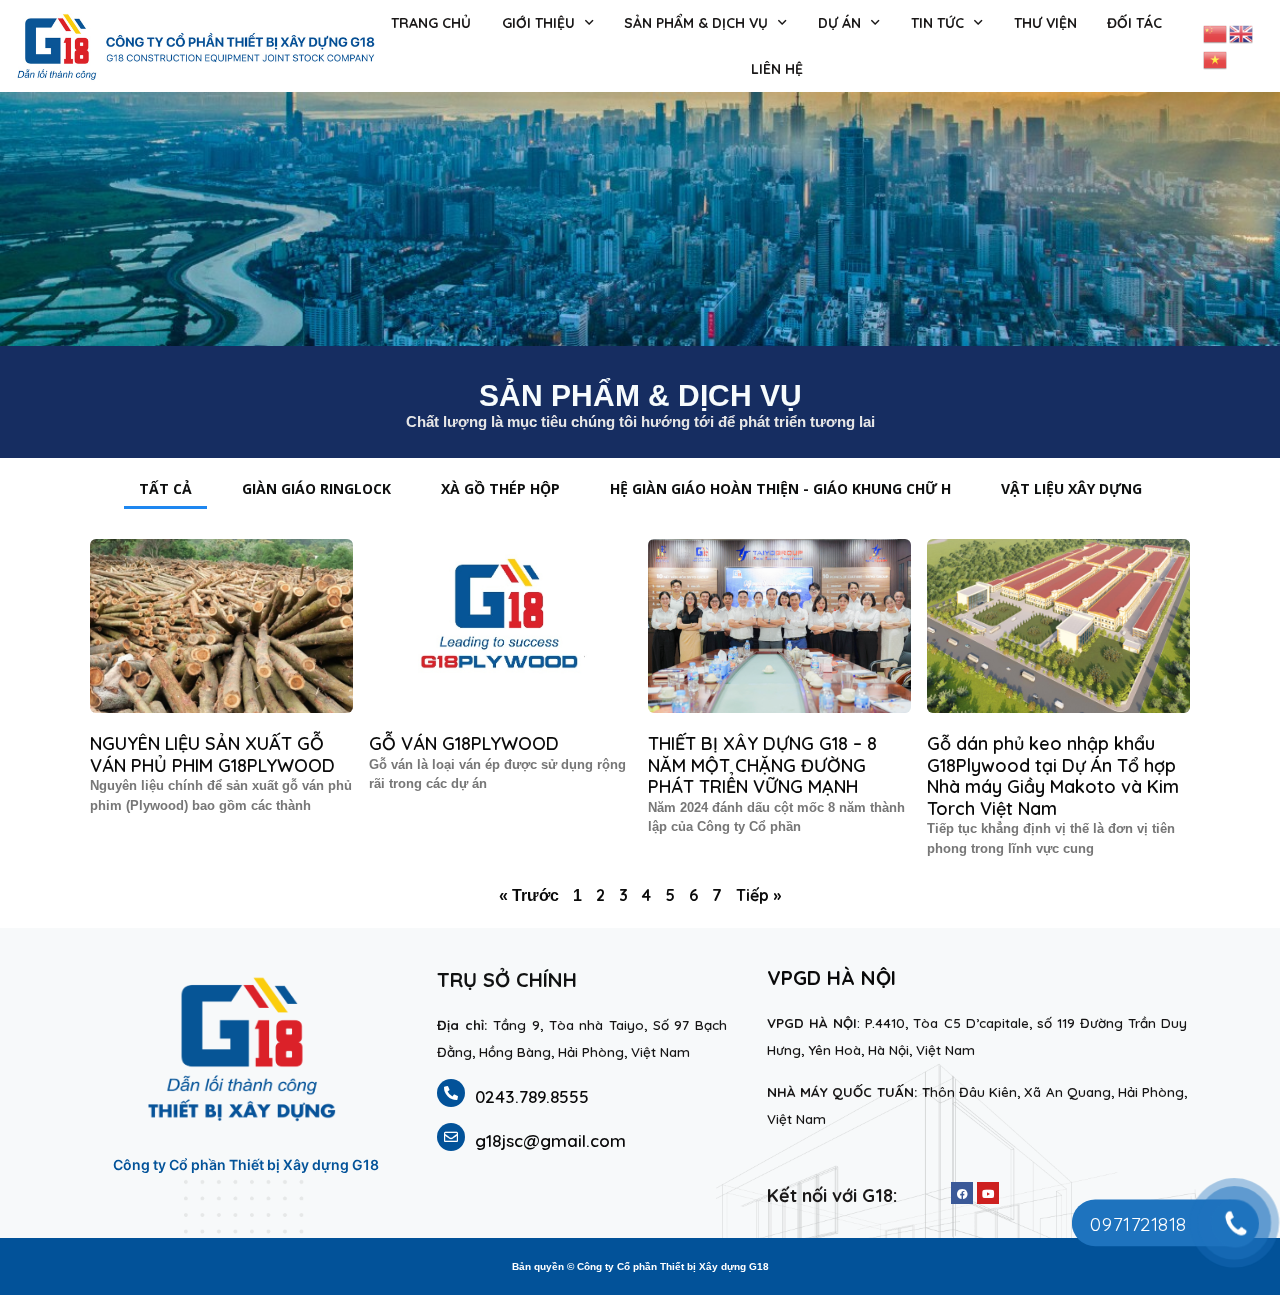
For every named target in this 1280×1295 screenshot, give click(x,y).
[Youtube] (988, 1193)
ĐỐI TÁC (1134, 23)
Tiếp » (758, 895)
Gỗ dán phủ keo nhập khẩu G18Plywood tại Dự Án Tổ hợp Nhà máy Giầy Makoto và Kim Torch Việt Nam (1053, 776)
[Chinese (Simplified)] (1216, 32)
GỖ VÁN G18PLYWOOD (464, 743)
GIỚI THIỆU (538, 23)
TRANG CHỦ (431, 23)
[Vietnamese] (1216, 58)
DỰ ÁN (839, 23)
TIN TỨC (937, 23)
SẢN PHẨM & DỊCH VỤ (696, 23)
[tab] (165, 488)
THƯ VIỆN (1045, 23)
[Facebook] (962, 1193)
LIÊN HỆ (777, 69)
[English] (1242, 32)
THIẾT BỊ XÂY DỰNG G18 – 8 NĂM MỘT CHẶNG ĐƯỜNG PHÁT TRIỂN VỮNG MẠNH (762, 765)
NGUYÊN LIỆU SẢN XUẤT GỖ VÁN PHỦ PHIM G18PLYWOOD (212, 754)
